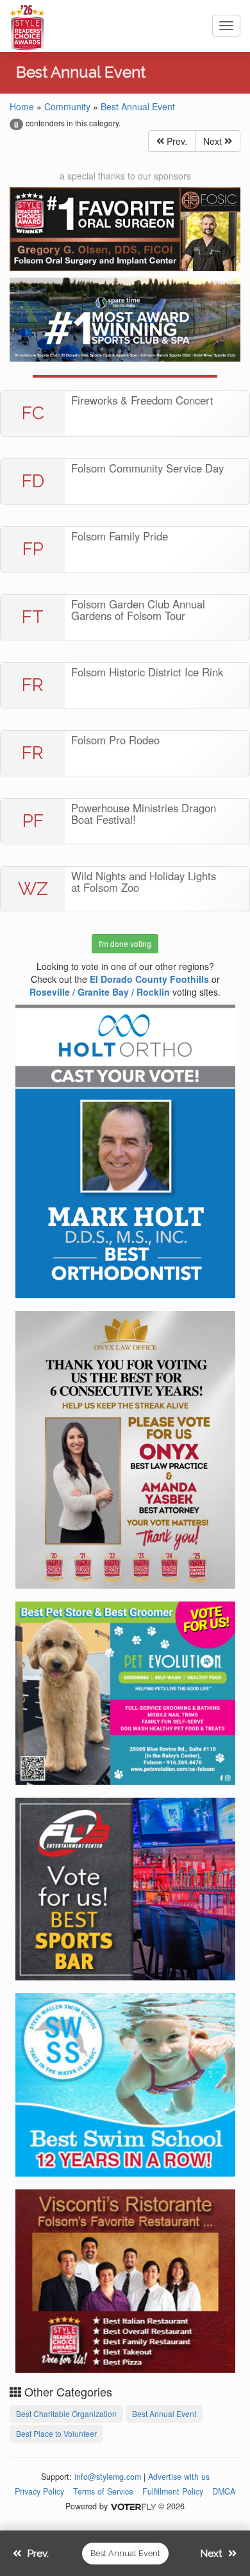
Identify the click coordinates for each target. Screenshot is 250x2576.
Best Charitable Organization (66, 2413)
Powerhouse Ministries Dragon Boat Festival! (144, 814)
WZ (33, 889)
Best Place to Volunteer (56, 2433)
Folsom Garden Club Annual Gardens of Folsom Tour (138, 610)
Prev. (176, 141)
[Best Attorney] (125, 1448)
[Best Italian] (125, 2279)
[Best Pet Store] (125, 1691)
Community (67, 106)
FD (33, 481)
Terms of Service (103, 2491)
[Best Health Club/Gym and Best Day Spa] (125, 320)
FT (33, 617)
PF (33, 821)
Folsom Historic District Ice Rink (147, 672)
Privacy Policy (39, 2491)
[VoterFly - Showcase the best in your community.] (133, 2506)
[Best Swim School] (125, 2083)
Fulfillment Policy (173, 2491)
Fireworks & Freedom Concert (142, 400)
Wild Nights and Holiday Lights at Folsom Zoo (144, 882)
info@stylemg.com (108, 2477)
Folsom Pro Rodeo (115, 740)
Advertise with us (179, 2477)
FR (33, 685)
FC (33, 413)
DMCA (224, 2491)
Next (214, 141)
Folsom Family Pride (120, 536)
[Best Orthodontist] (125, 1150)
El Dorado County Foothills (149, 979)
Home (22, 106)
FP (33, 549)
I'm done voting (125, 943)
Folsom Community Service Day (147, 468)
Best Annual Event (138, 106)
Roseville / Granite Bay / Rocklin (100, 992)
